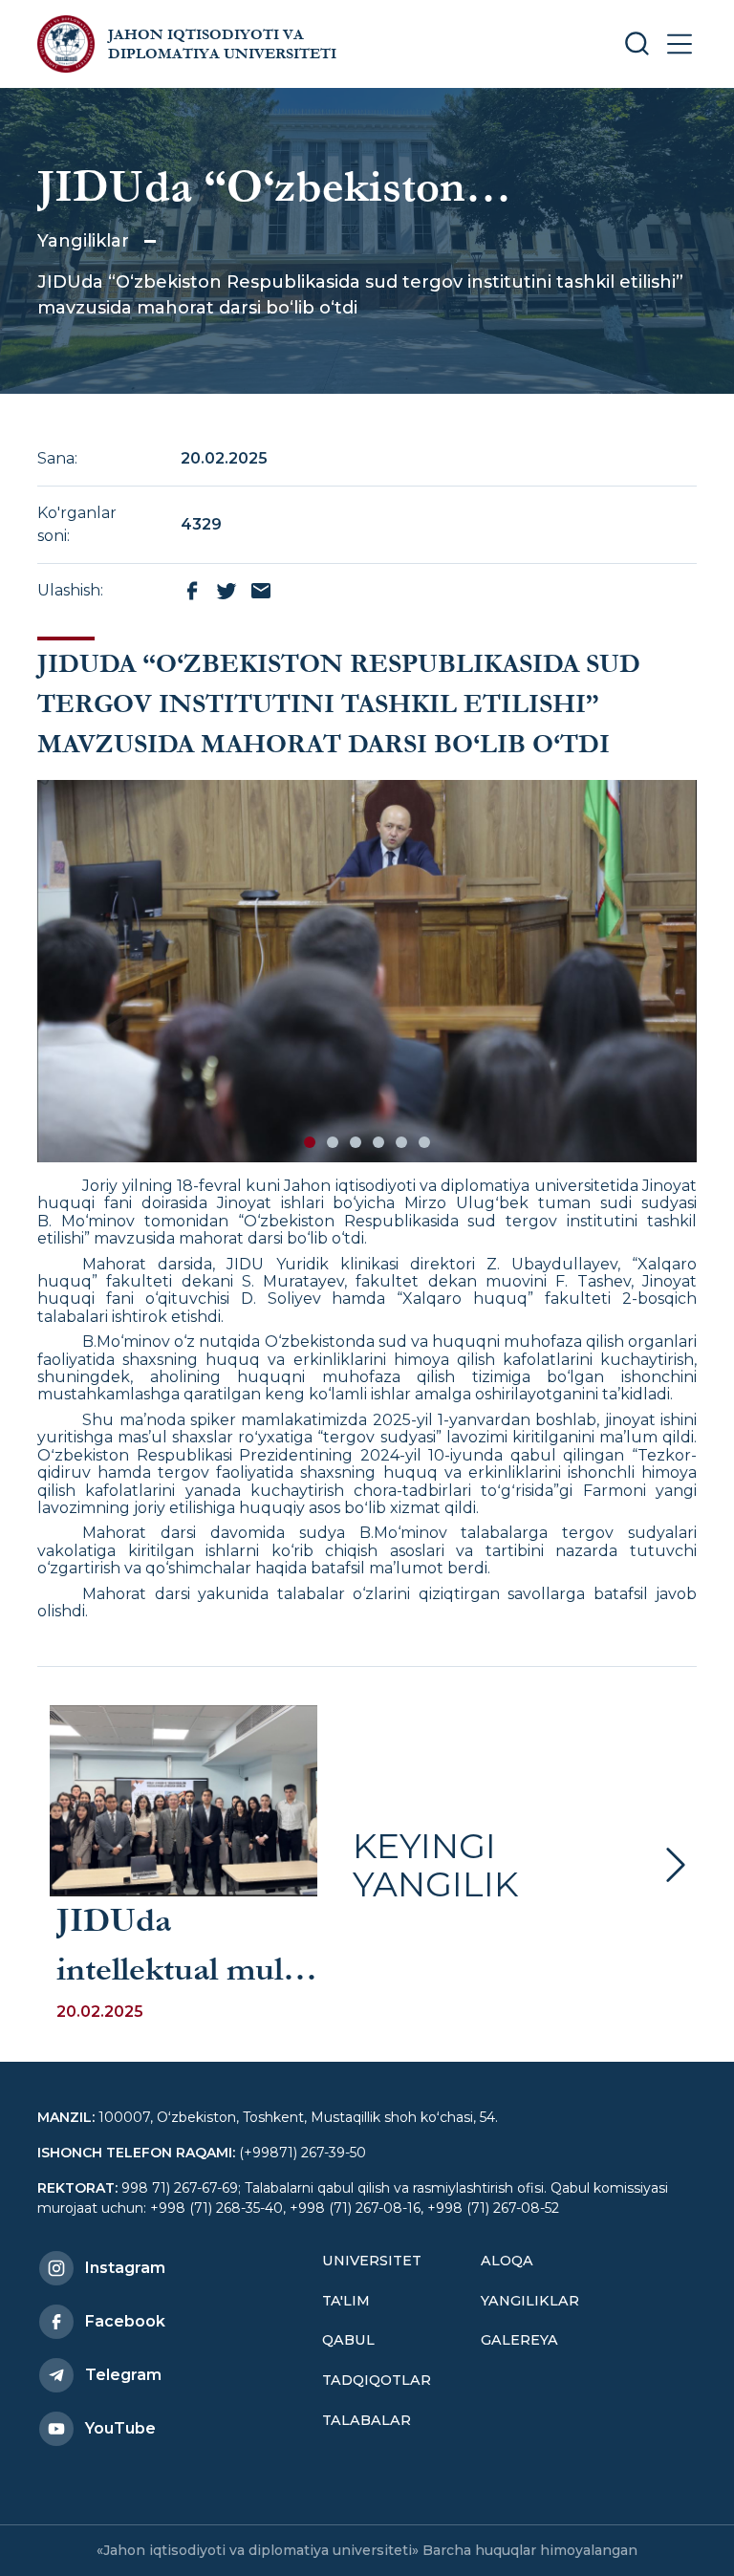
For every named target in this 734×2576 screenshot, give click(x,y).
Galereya (519, 2340)
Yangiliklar (83, 241)
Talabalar (367, 2420)
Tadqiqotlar (377, 2380)
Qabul (348, 2340)
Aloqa (507, 2261)
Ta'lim (346, 2301)
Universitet (372, 2261)
